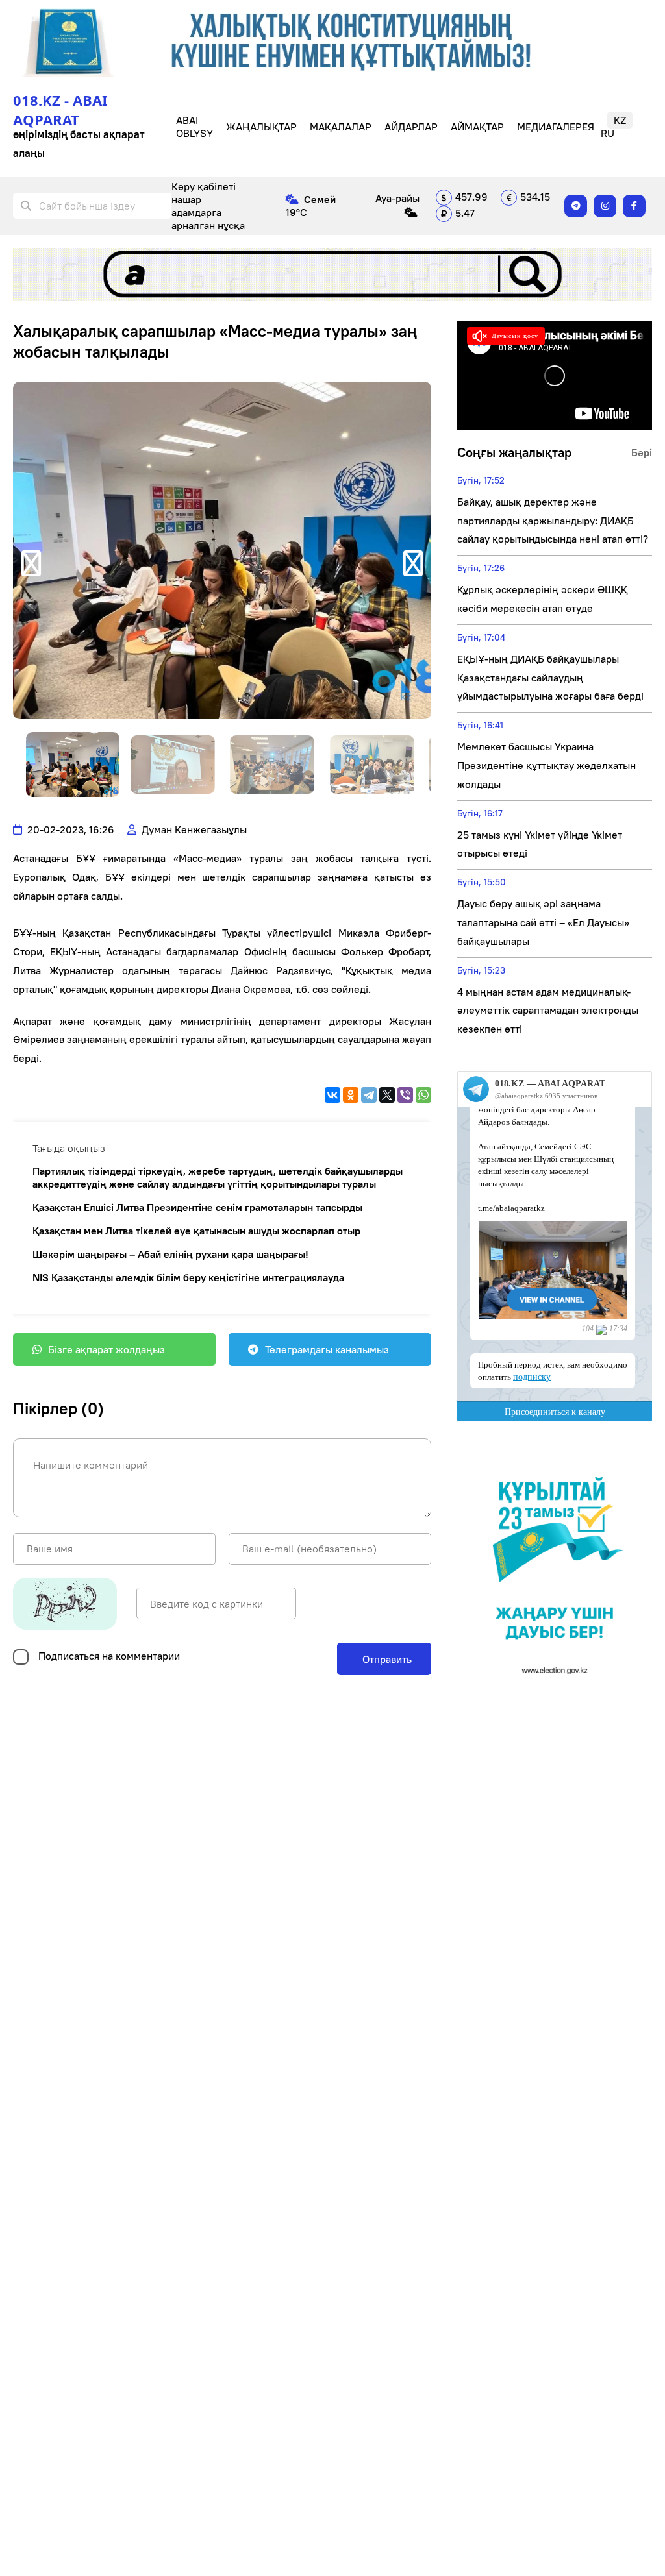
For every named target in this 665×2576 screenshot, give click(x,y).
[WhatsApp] (423, 1095)
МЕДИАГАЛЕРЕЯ (556, 127)
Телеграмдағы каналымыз (327, 1349)
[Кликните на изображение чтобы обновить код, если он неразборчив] (65, 1604)
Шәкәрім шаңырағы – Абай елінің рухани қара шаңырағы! (170, 1254)
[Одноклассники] (351, 1095)
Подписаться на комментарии (109, 1656)
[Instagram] (605, 206)
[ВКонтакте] (332, 1095)
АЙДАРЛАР (411, 127)
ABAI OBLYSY (194, 127)
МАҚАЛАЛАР (341, 127)
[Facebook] (634, 206)
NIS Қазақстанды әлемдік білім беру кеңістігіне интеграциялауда (188, 1277)
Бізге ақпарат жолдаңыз (107, 1349)
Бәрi (642, 452)
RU (608, 133)
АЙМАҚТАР (477, 127)
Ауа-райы (397, 198)
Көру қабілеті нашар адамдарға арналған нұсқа (208, 206)
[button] (31, 563)
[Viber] (405, 1095)
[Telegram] (576, 206)
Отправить (386, 1659)
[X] (387, 1095)
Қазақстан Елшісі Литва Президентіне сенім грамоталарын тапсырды (197, 1207)
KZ (620, 120)
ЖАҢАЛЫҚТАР (261, 127)
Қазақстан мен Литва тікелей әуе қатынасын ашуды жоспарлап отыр (196, 1231)
